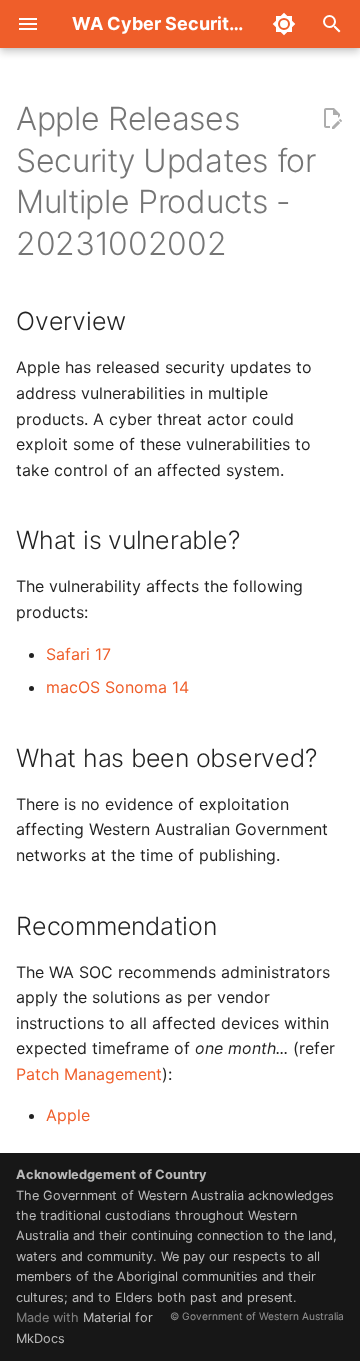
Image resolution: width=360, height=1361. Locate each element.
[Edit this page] (332, 119)
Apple (68, 1115)
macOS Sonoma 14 (117, 687)
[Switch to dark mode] (284, 24)
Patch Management (89, 1074)
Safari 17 (78, 654)
